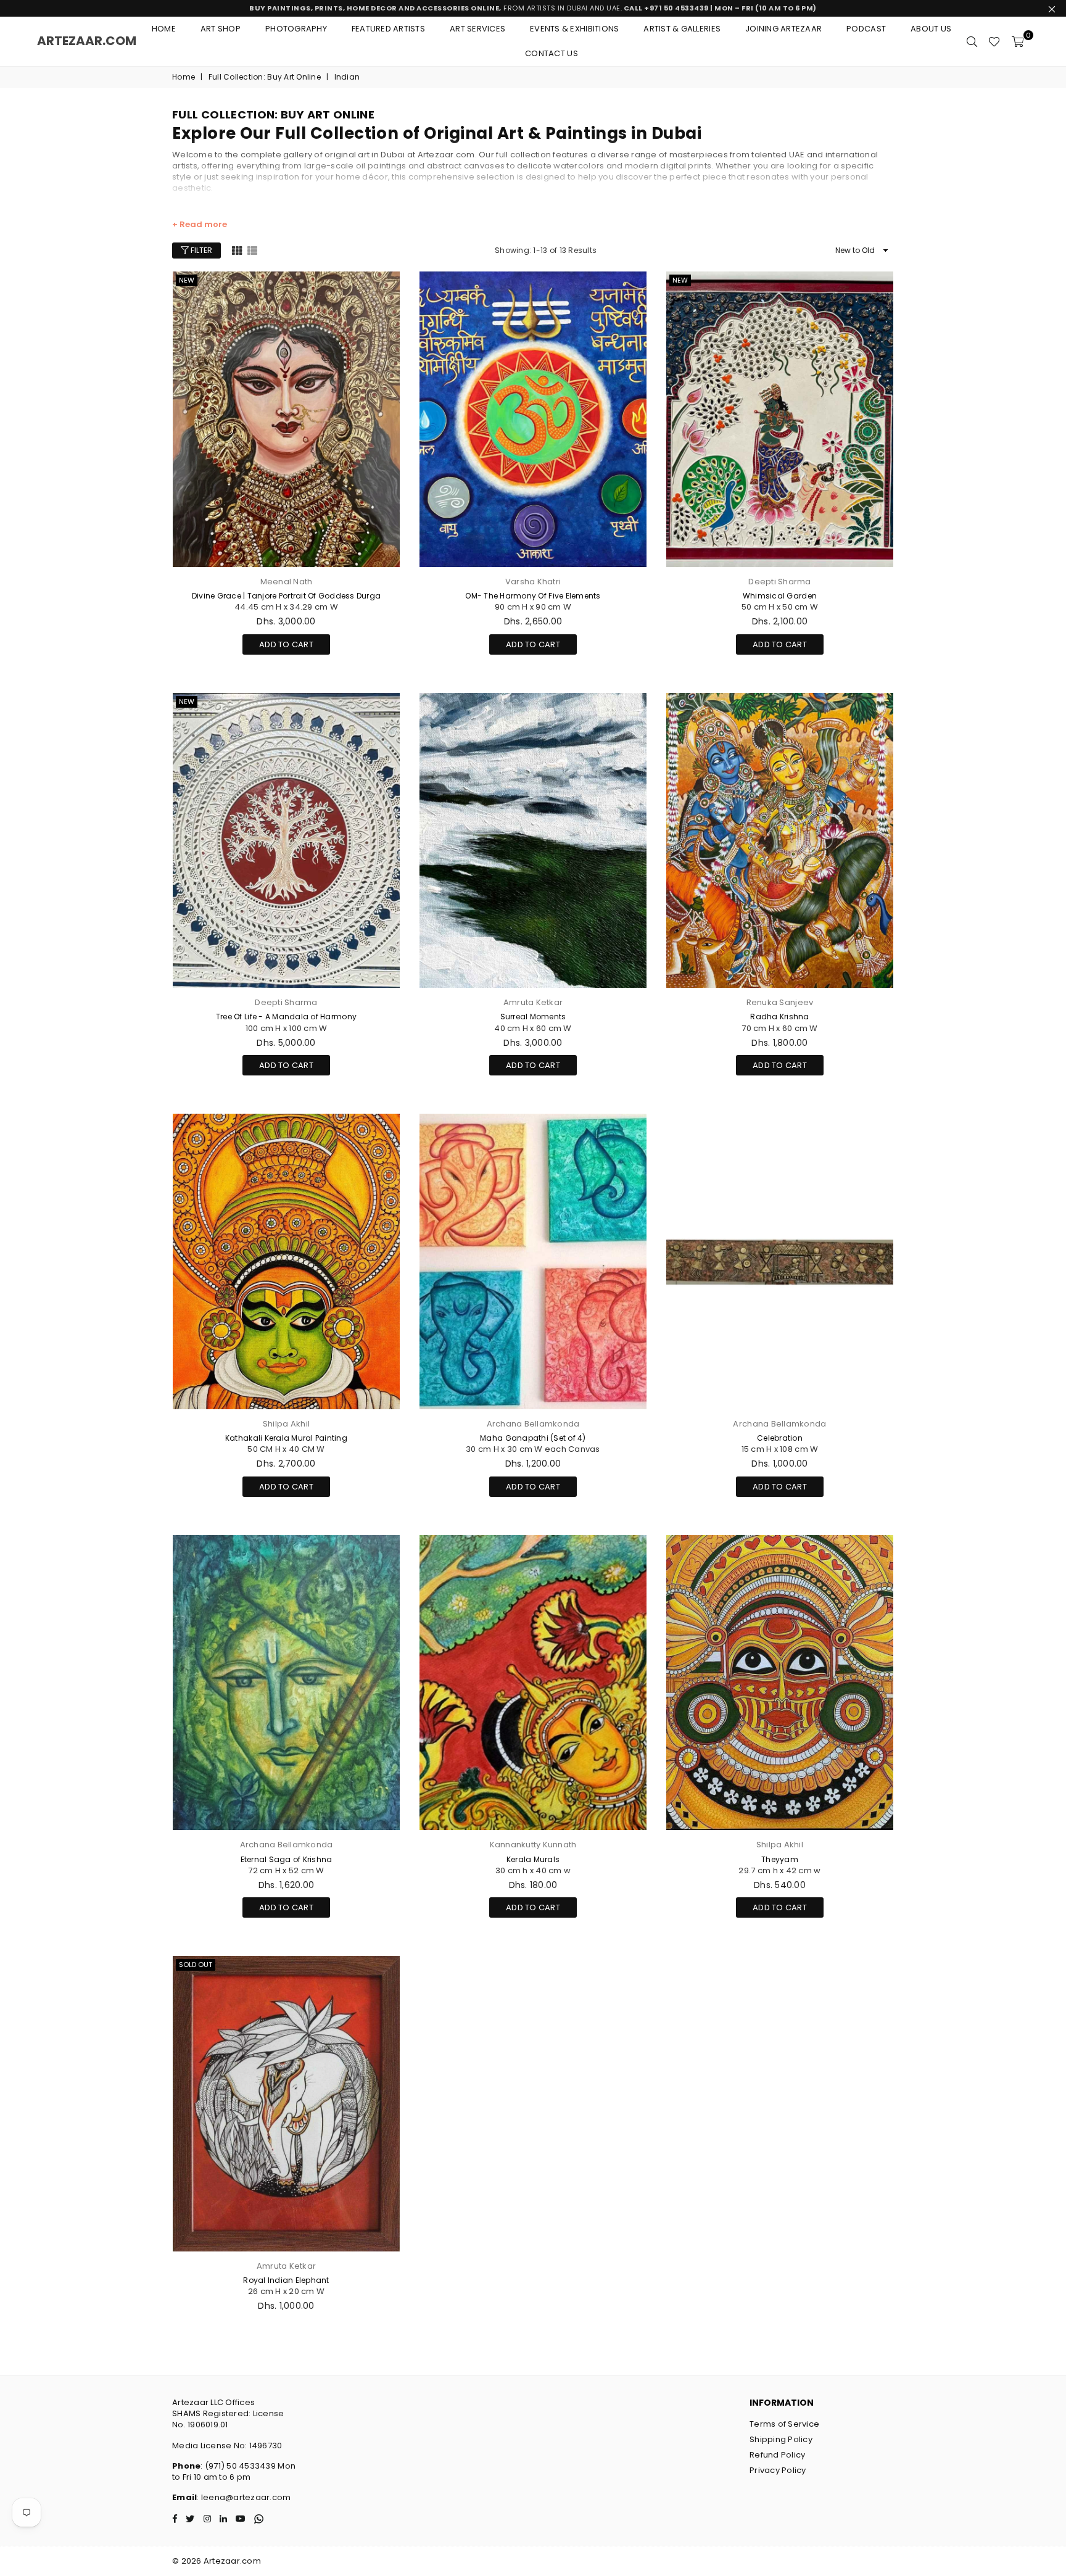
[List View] (252, 250)
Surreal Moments (533, 1017)
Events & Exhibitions (574, 29)
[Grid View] (237, 250)
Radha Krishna (779, 1017)
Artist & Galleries (682, 29)
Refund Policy (777, 2455)
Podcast (866, 29)
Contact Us (552, 53)
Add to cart (286, 642)
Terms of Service (784, 2424)
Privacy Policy (778, 2470)
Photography (296, 29)
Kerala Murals (533, 1859)
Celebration (780, 1438)
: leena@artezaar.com (244, 2497)
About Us (931, 29)
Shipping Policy (781, 2439)
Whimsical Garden (780, 596)
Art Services (477, 29)
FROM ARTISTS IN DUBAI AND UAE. (533, 8)
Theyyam (780, 1859)
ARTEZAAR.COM (87, 41)
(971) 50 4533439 (240, 2466)
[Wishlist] (994, 41)
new (187, 280)
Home (164, 29)
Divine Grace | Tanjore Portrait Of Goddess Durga (286, 596)
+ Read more (200, 225)
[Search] (972, 41)
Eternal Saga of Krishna (287, 1859)
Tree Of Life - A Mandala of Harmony (286, 1017)
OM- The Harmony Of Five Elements (533, 596)
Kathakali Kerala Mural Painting (286, 1438)
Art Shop (221, 29)
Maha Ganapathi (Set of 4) (533, 1438)
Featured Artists (388, 29)
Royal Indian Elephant (286, 2280)
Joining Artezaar (783, 29)
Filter (200, 250)
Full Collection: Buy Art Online (265, 77)
